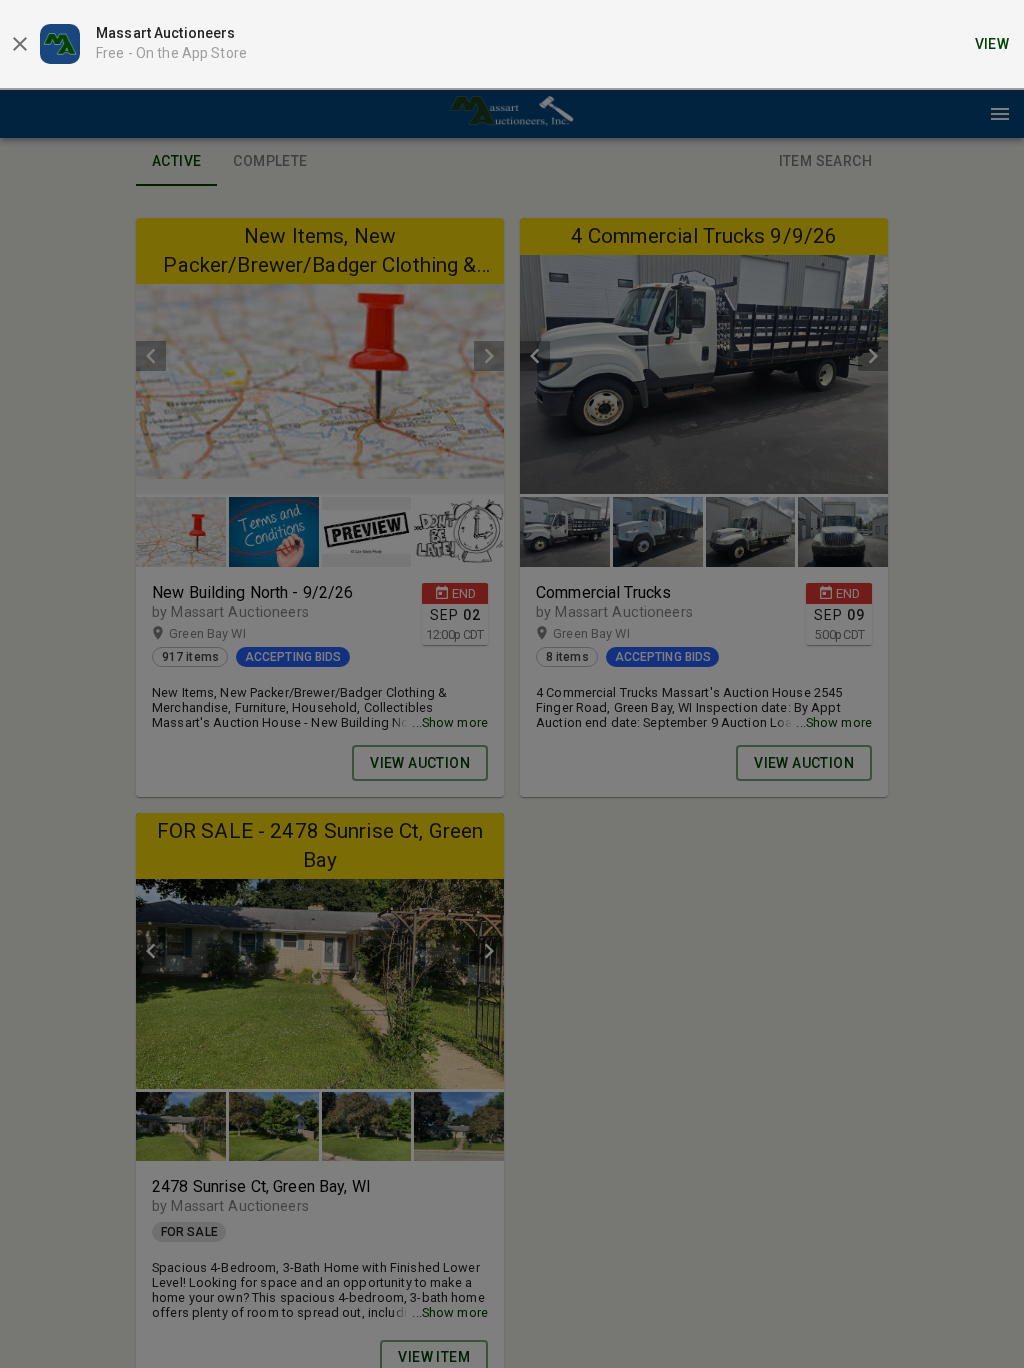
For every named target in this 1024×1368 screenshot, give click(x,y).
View (992, 44)
